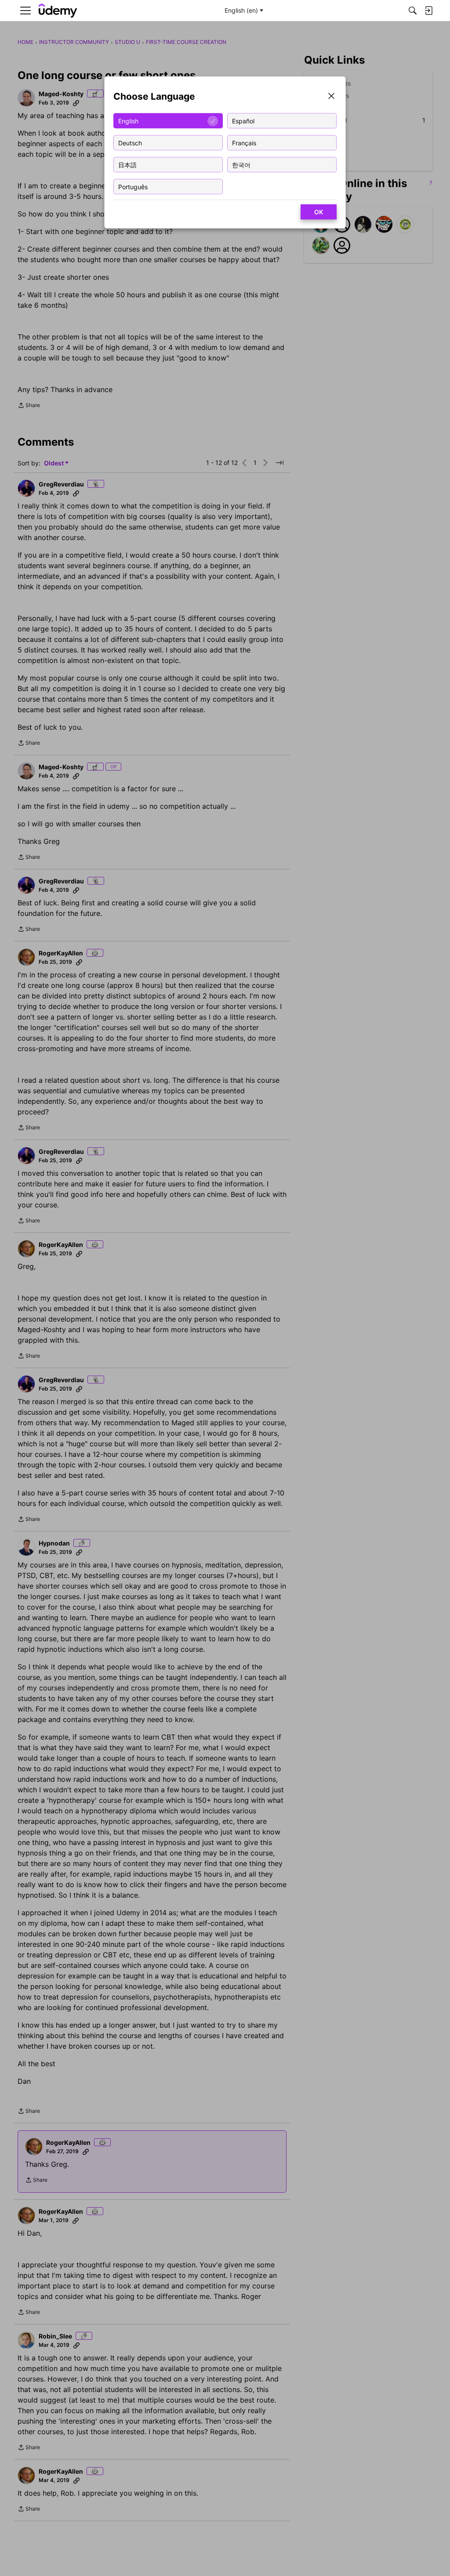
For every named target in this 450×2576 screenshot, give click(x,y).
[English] (58, 11)
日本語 (127, 164)
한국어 (241, 164)
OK (319, 212)
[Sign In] (428, 11)
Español (243, 121)
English (128, 121)
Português (133, 186)
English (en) (241, 10)
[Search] (413, 11)
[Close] (331, 97)
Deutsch (130, 142)
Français (244, 142)
